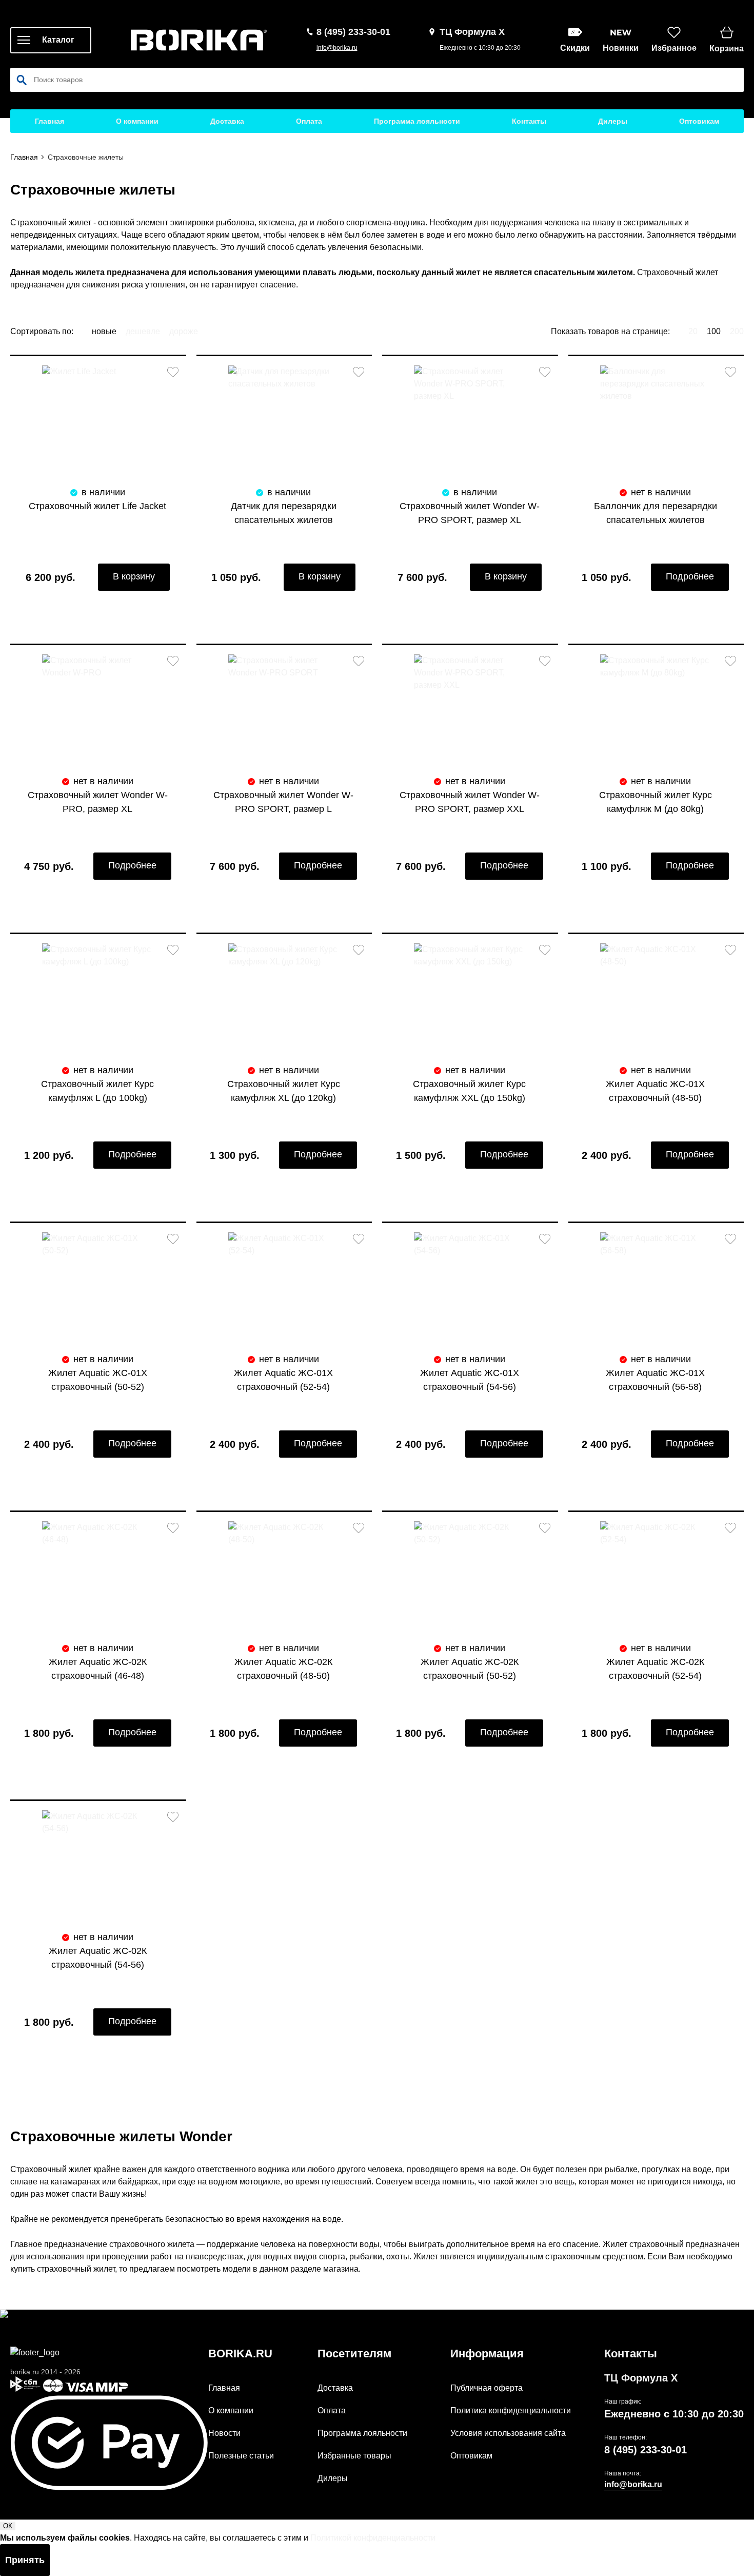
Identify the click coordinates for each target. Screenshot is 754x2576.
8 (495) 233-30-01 (646, 2450)
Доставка (227, 121)
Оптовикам (699, 121)
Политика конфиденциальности (511, 2410)
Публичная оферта (487, 2388)
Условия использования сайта (508, 2433)
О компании (137, 121)
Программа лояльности (417, 121)
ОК (8, 2526)
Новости (224, 2433)
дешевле (143, 331)
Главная (49, 121)
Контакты (529, 121)
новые (104, 331)
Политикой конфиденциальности (373, 2538)
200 (737, 331)
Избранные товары (354, 2456)
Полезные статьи (241, 2456)
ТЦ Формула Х (641, 2378)
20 (693, 331)
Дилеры (613, 121)
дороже (184, 331)
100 (714, 331)
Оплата (309, 121)
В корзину (134, 576)
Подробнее (690, 576)
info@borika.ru (337, 48)
